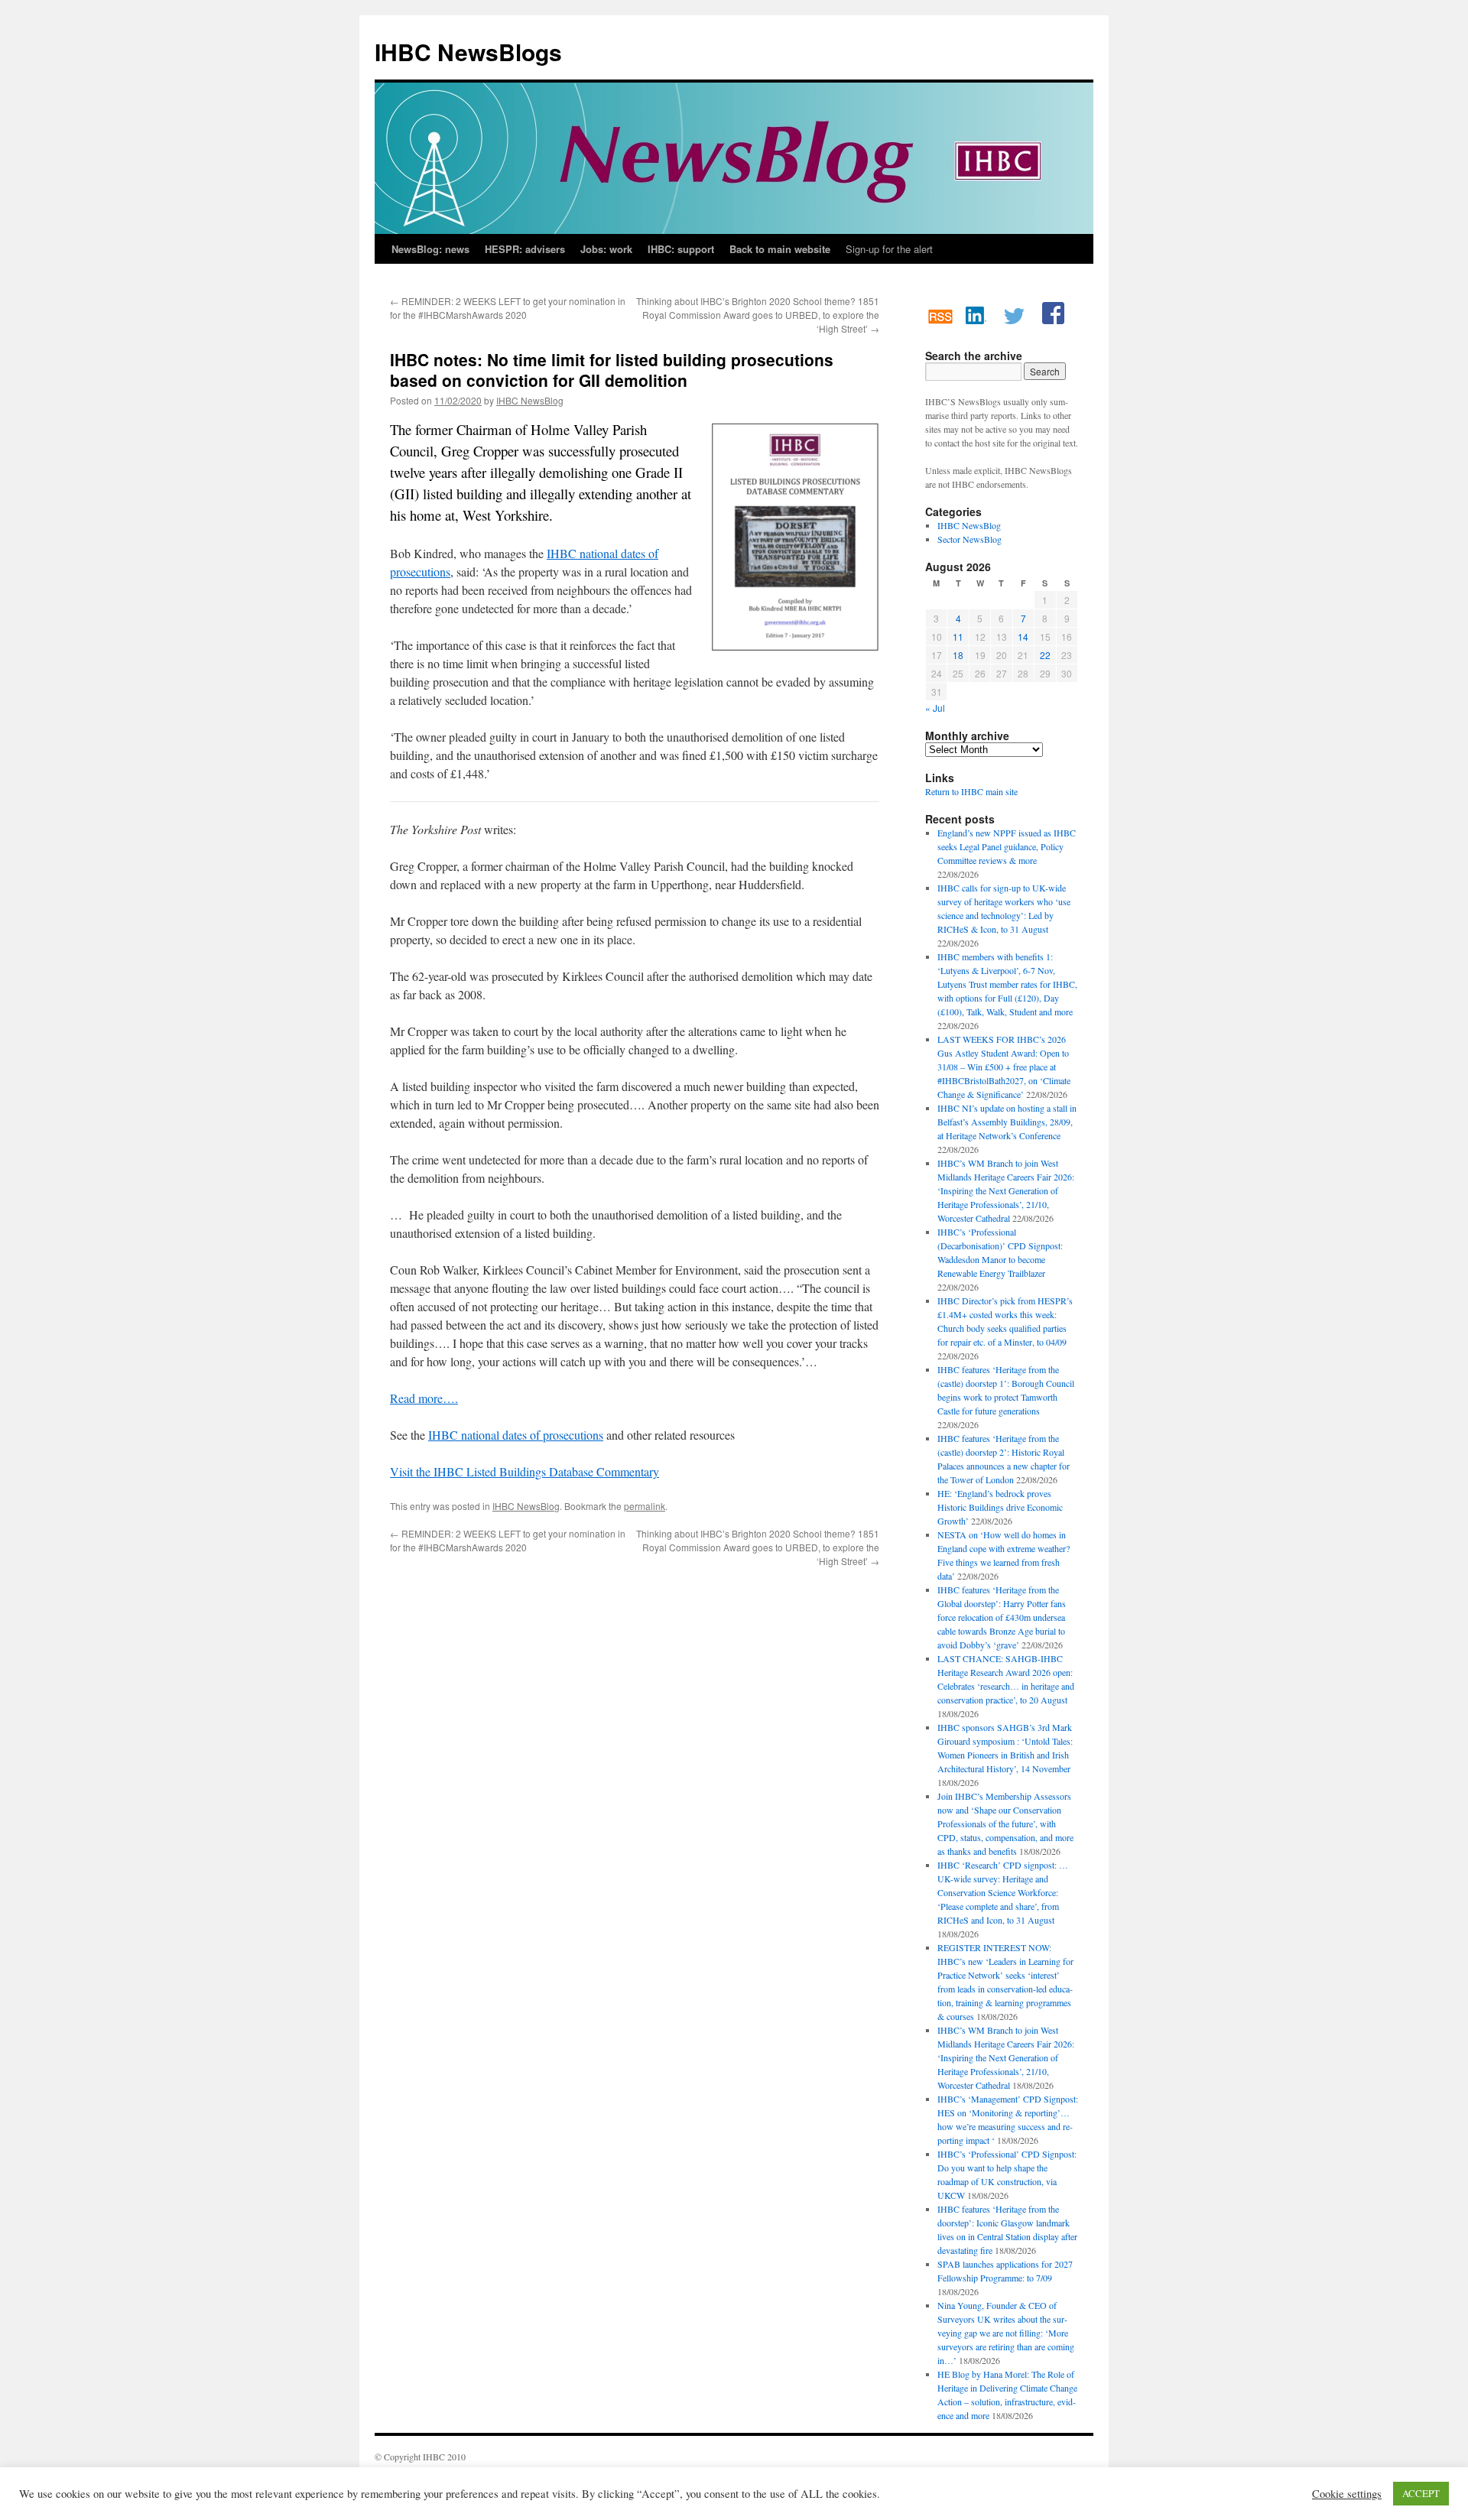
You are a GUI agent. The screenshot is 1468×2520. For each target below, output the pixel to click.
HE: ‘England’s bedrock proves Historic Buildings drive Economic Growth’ (1000, 1507)
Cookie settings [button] (1347, 2494)
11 (958, 636)
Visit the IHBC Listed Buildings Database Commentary (525, 1471)
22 (1045, 655)
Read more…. (424, 1398)
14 (1023, 636)
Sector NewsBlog (969, 539)
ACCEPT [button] (1421, 2493)
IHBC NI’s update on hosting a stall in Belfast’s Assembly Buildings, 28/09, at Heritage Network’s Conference (1007, 1122)
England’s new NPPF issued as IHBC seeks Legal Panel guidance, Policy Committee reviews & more (1007, 846)
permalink (645, 1506)
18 (958, 655)
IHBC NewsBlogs (468, 52)
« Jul (935, 708)
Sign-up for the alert (889, 249)
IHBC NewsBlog (530, 400)
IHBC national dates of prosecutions (516, 1435)
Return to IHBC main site (971, 791)
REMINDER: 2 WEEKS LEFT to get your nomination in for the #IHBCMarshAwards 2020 (508, 308)
